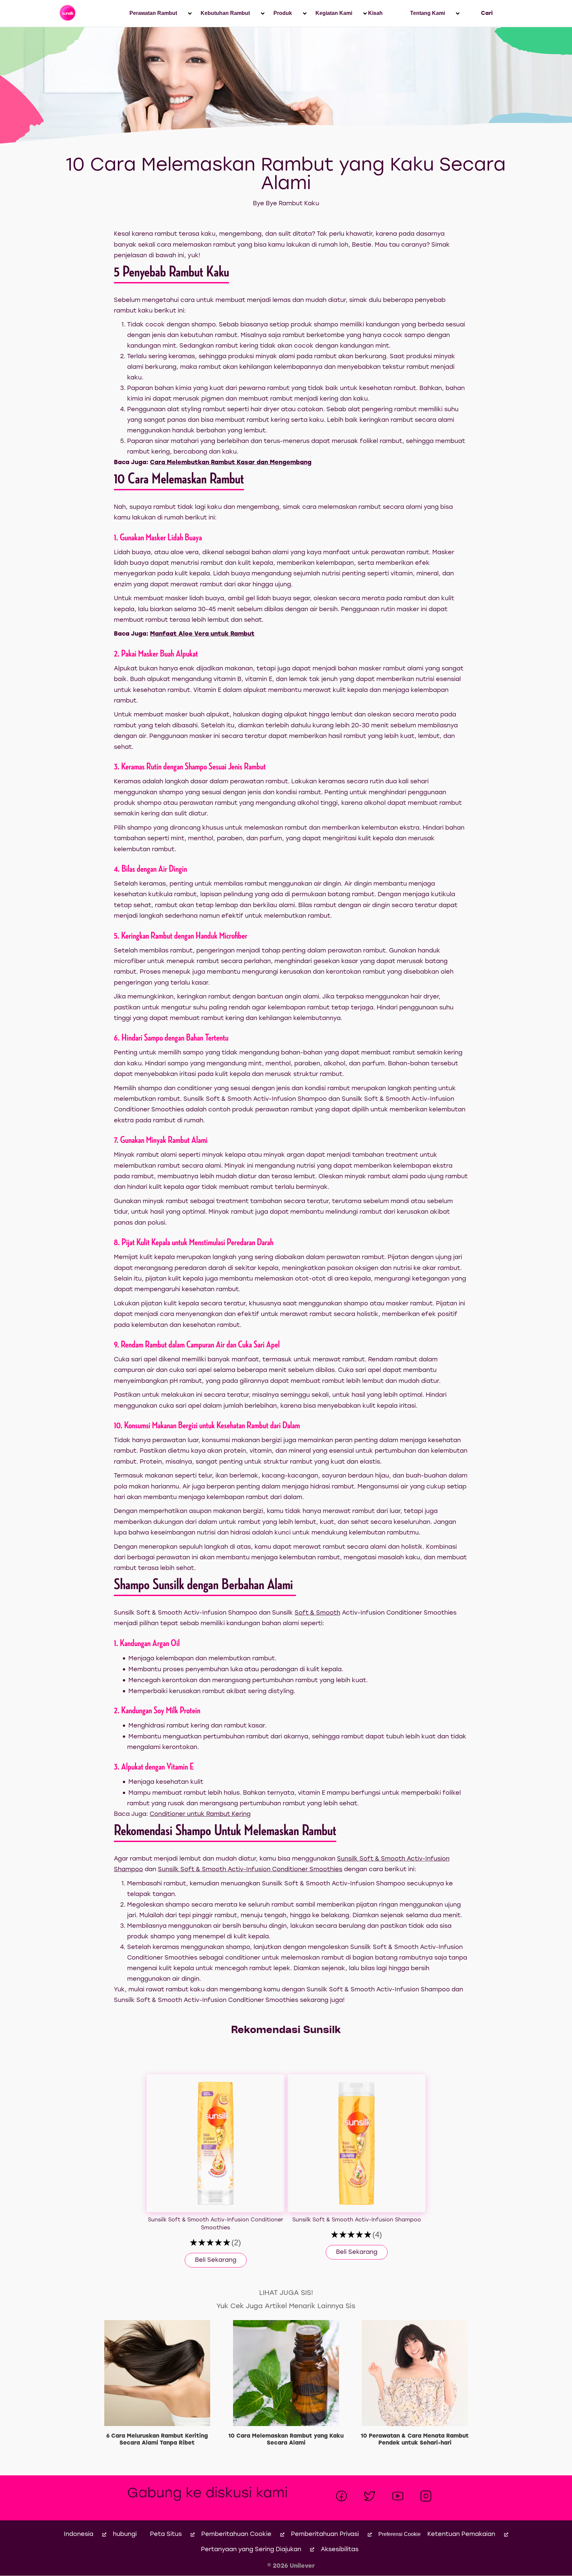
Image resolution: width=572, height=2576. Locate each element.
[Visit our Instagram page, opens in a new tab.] (426, 2496)
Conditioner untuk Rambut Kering (200, 1814)
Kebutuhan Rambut (225, 13)
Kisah (375, 13)
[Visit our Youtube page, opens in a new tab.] (398, 2496)
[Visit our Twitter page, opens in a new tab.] (370, 2496)
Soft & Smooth (317, 1613)
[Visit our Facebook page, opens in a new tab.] (341, 2496)
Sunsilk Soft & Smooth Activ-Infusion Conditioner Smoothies (250, 1870)
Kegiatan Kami (334, 13)
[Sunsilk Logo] (68, 13)
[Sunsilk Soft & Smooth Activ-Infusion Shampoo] (357, 2143)
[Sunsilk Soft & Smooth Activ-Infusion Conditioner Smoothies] (215, 2143)
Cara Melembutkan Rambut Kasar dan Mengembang (231, 463)
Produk (283, 13)
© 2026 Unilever (291, 2566)
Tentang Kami (428, 13)
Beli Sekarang (216, 2260)
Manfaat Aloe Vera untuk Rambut (202, 634)
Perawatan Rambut (153, 13)
